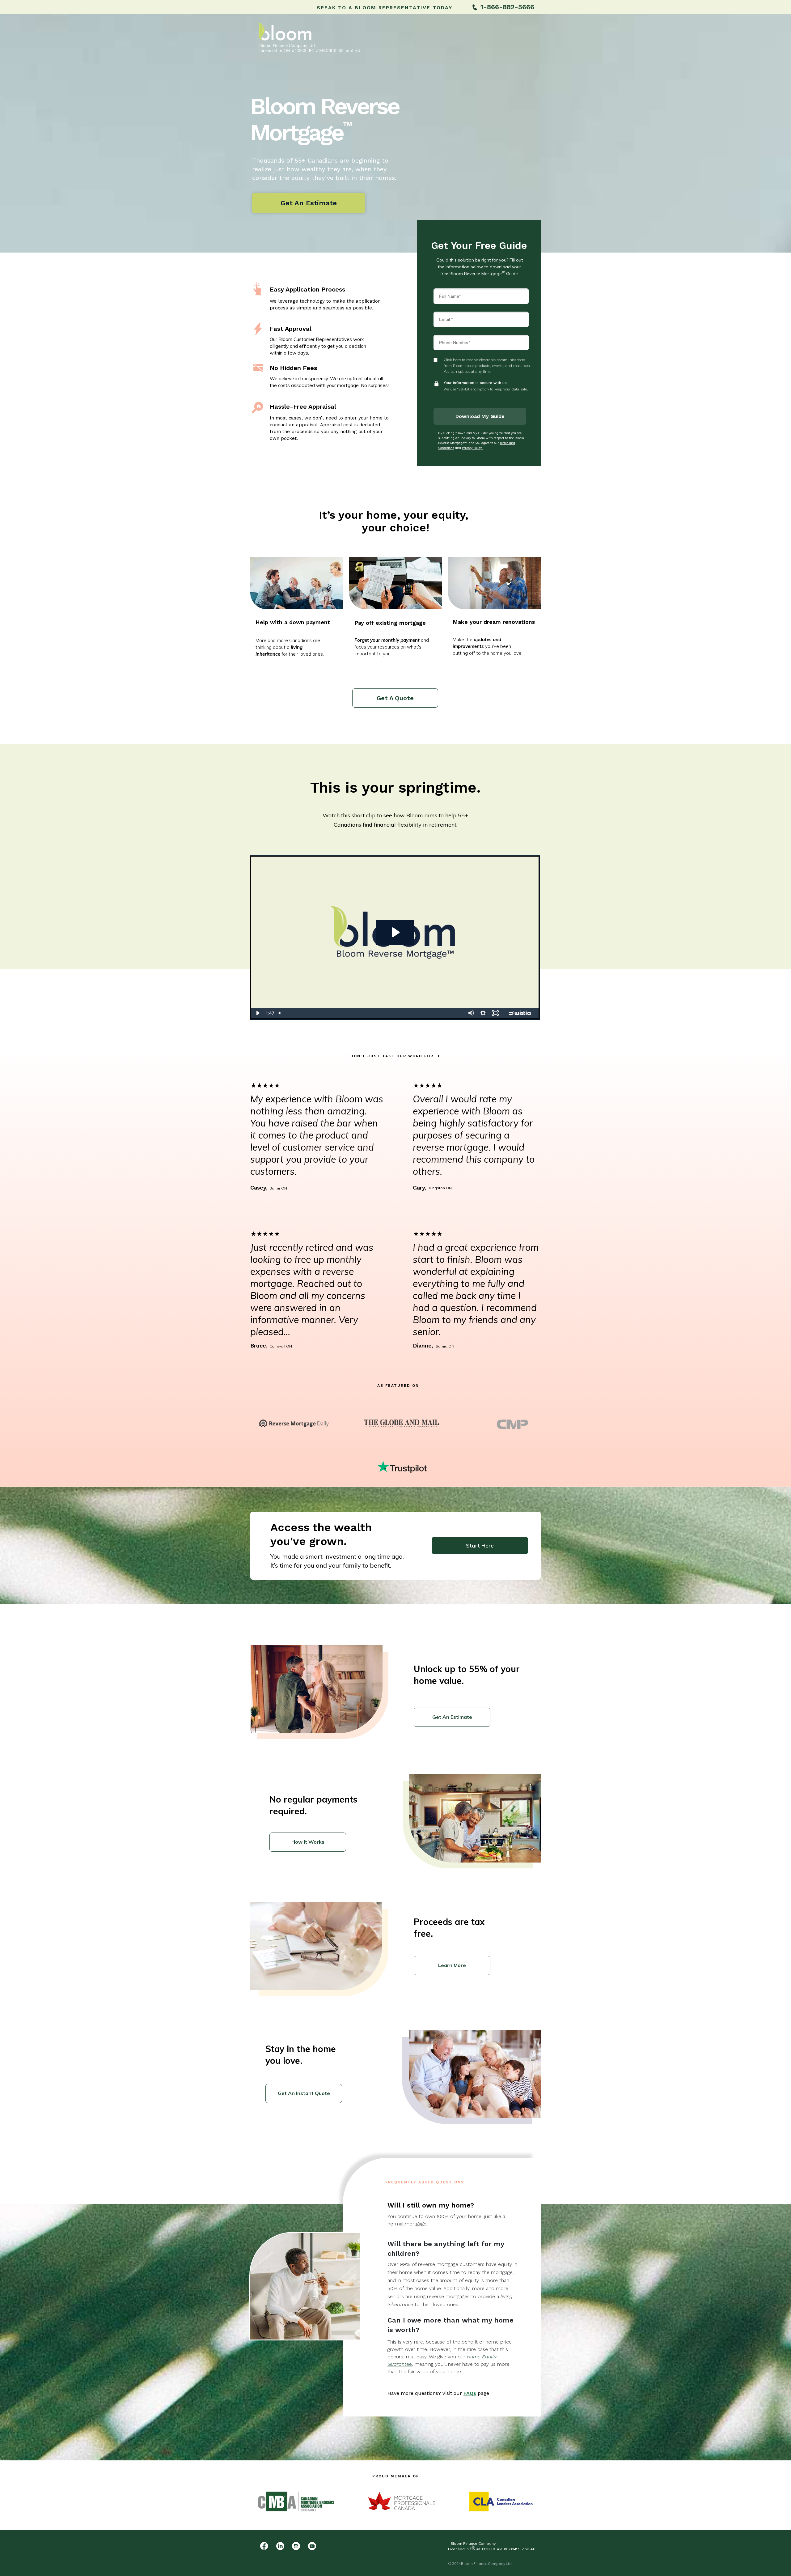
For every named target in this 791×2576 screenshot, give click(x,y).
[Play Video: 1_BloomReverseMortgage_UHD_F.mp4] (395, 932)
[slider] (370, 1013)
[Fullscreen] (495, 1013)
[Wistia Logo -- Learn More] (520, 1013)
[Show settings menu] (483, 1013)
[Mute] (471, 1013)
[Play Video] (257, 1013)
